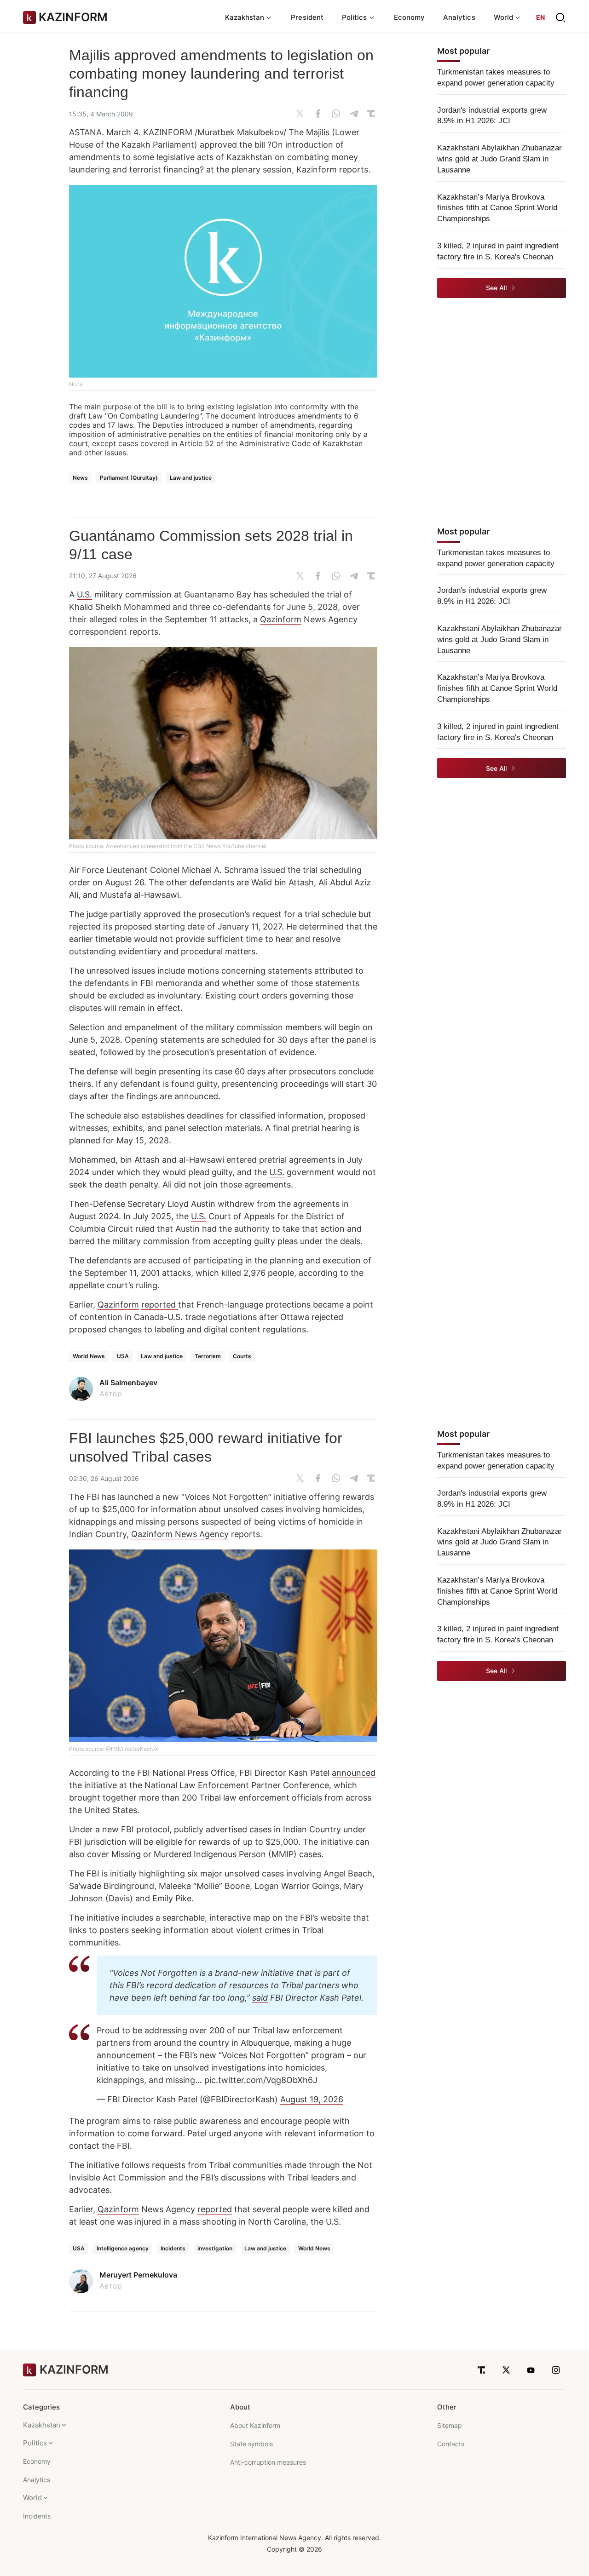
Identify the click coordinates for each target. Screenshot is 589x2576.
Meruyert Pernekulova (138, 2275)
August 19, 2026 (312, 2099)
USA (123, 1356)
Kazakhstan (42, 2425)
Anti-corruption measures (268, 2462)
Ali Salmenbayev (128, 1383)
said (260, 1998)
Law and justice (191, 478)
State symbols (251, 2444)
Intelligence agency (123, 2248)
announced (354, 1773)
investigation (215, 2248)
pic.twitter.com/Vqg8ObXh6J (261, 2080)
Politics (35, 2443)
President (307, 17)
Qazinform (281, 619)
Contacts (451, 2444)
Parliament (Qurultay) (129, 478)
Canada (149, 1317)
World (32, 2498)
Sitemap (450, 2425)
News (80, 478)
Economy (410, 17)
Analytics (459, 17)
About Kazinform (255, 2425)
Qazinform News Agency (180, 1534)
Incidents (173, 2248)
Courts (242, 1356)
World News (89, 1356)
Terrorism (208, 1356)
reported (160, 1305)
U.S (174, 1317)
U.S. (84, 594)
